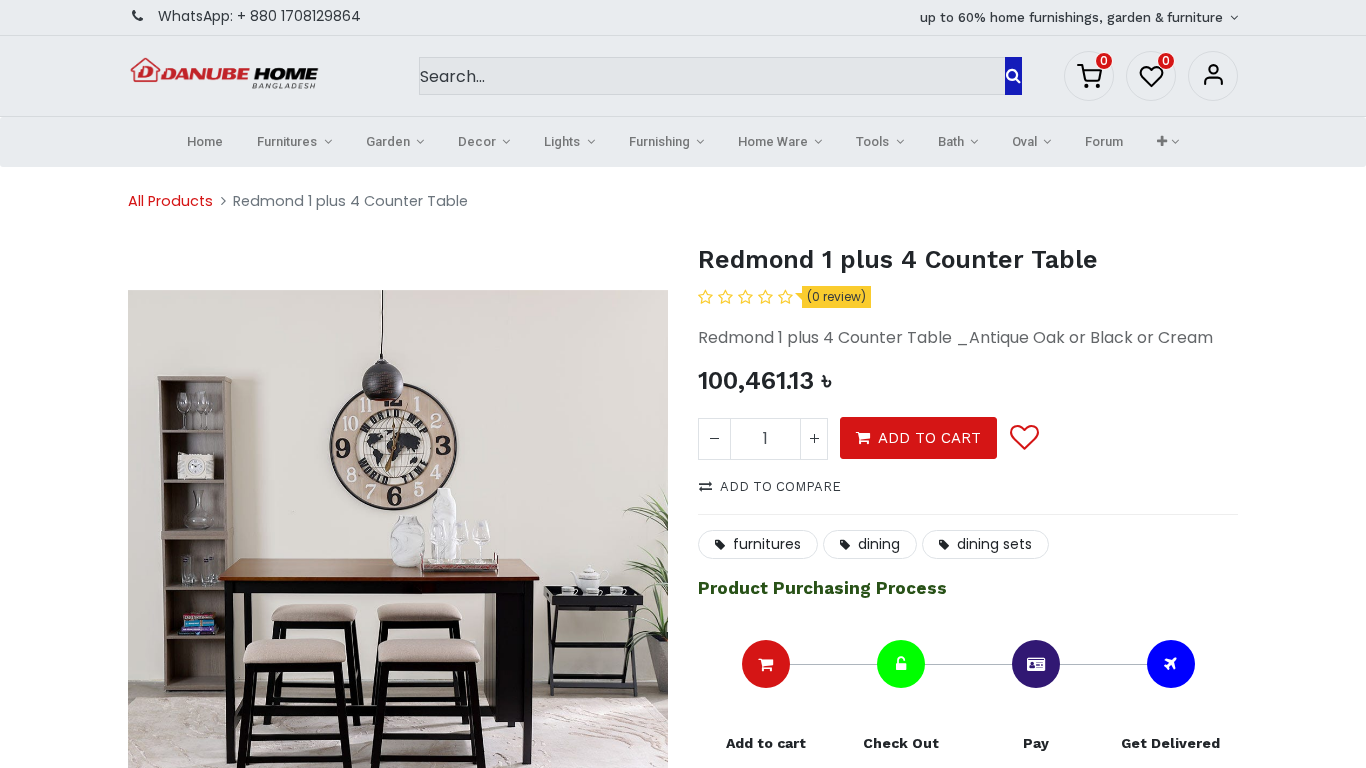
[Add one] (814, 439)
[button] (1167, 142)
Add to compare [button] (780, 486)
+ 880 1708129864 (299, 16)
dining (879, 544)
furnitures (767, 544)
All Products (170, 201)
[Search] (1013, 76)
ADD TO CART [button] (929, 438)
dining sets (994, 544)
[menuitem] (205, 142)
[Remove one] (714, 439)
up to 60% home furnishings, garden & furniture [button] (1073, 17)
